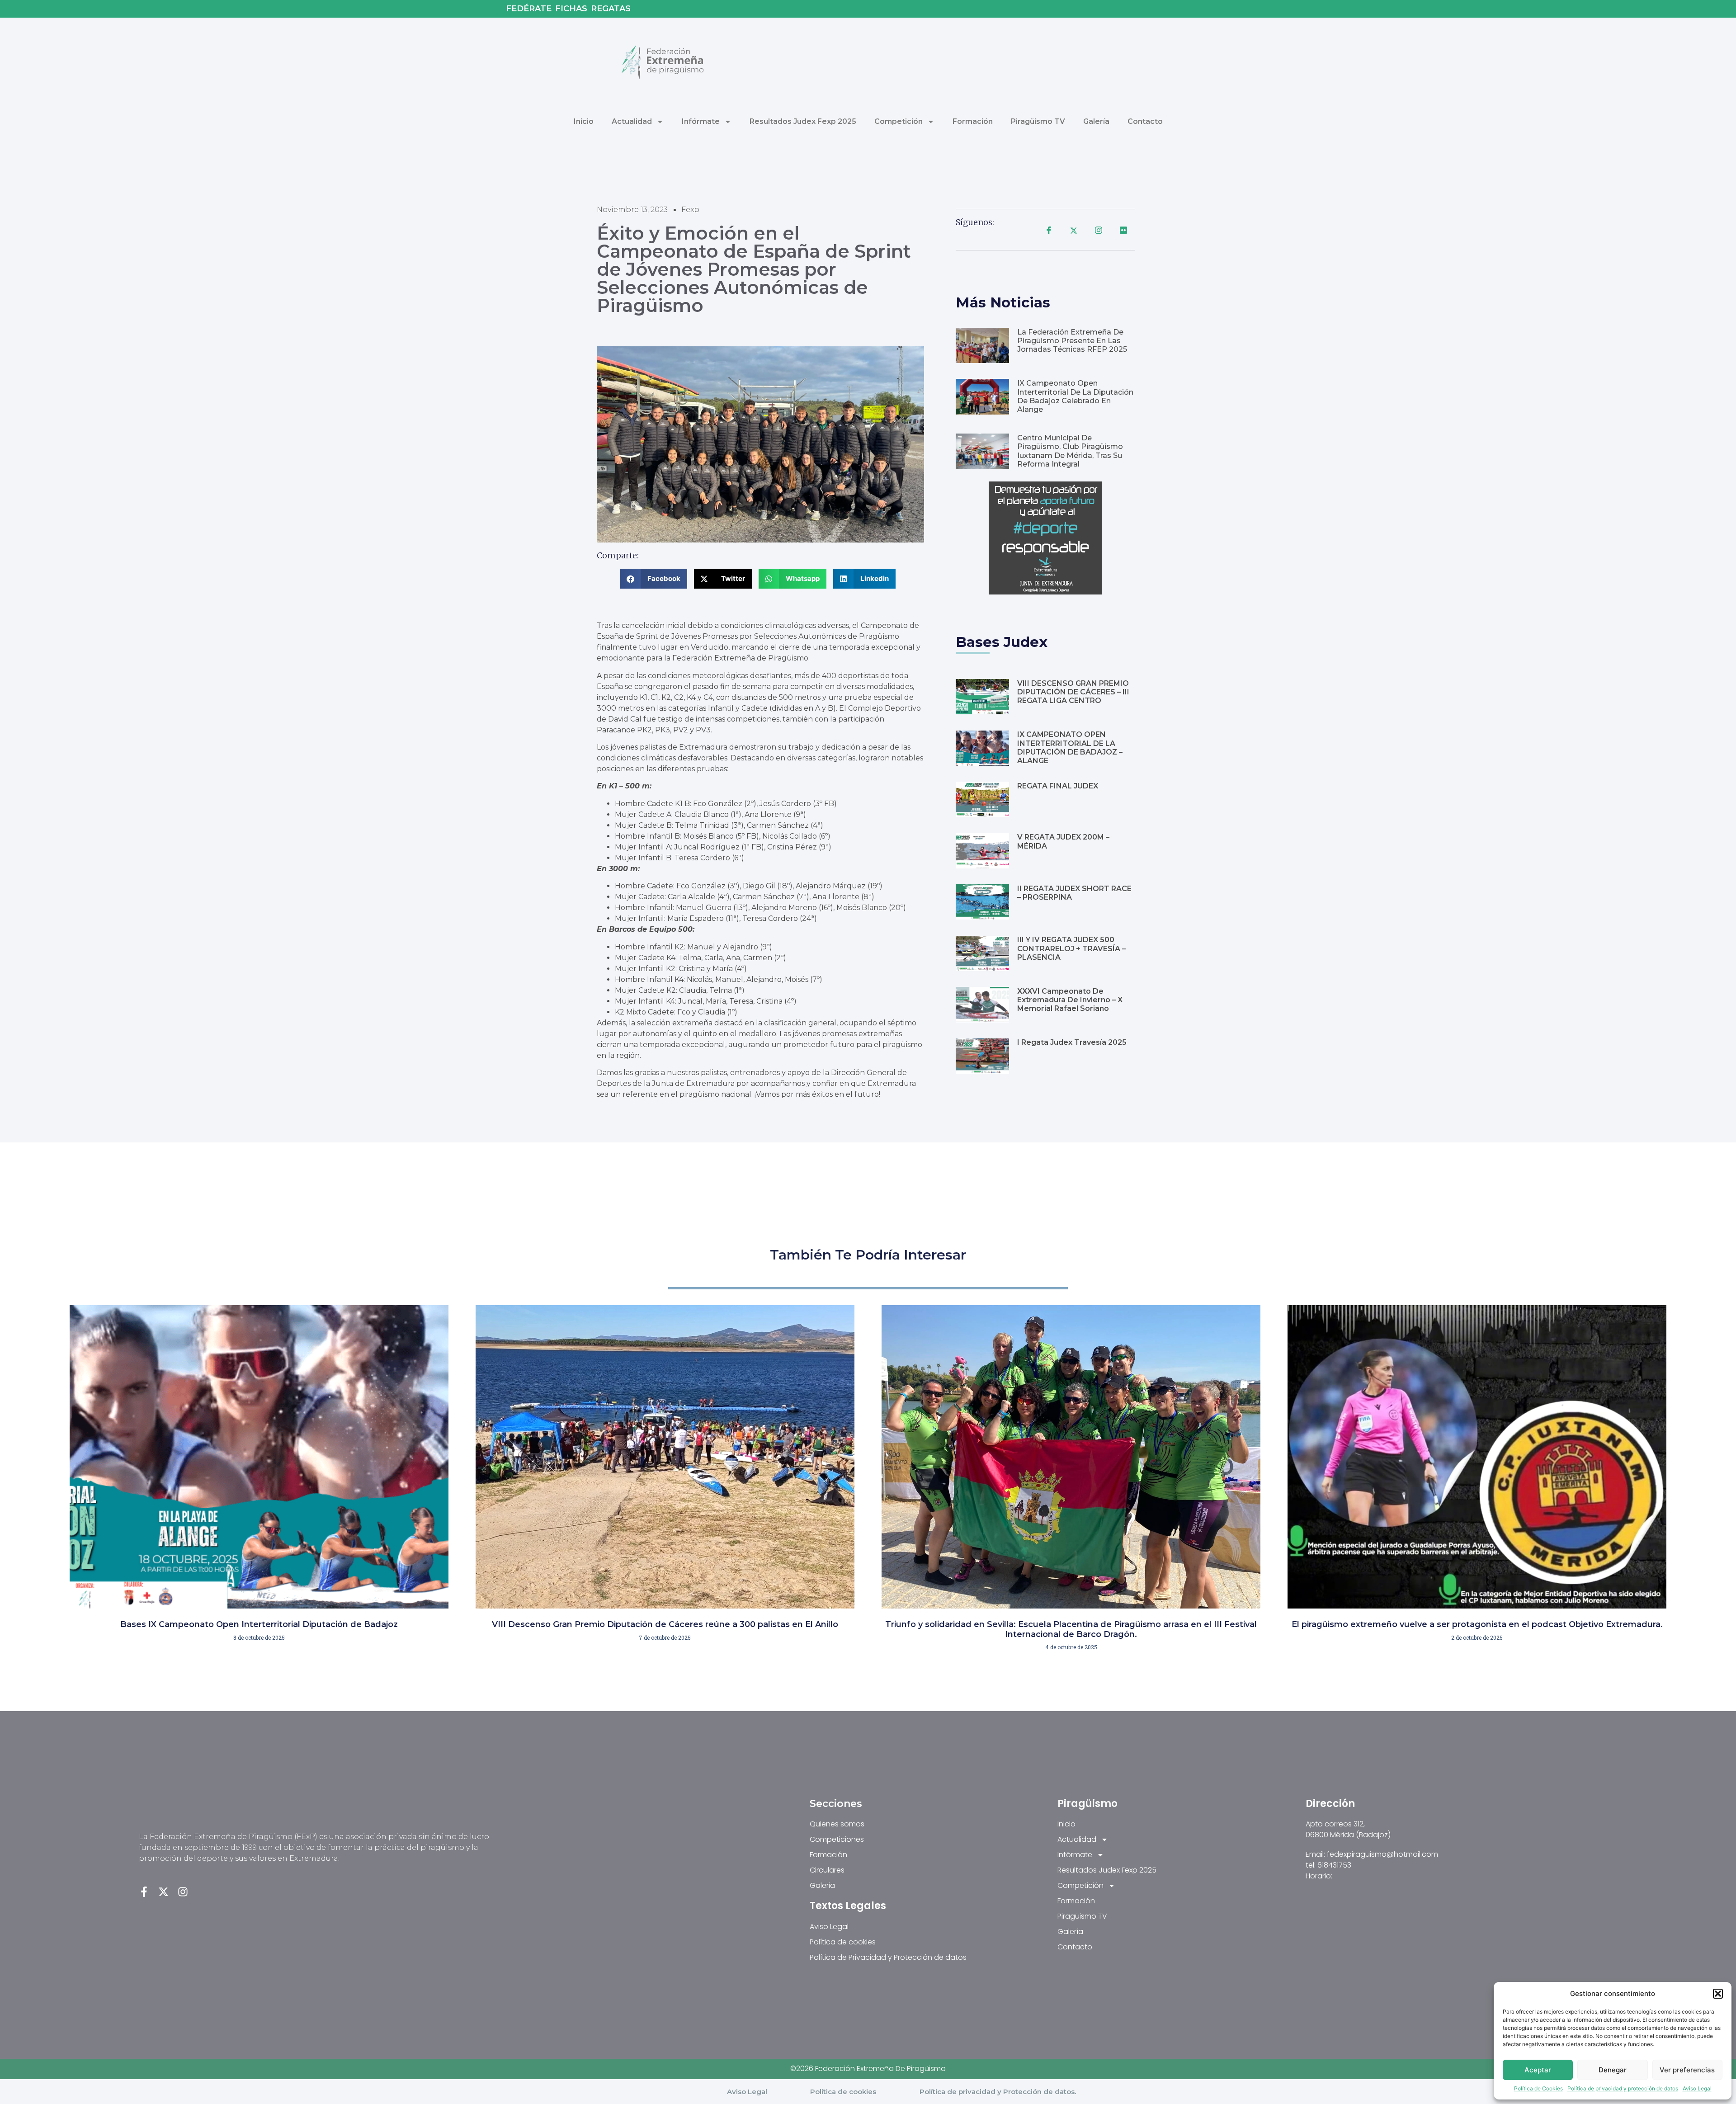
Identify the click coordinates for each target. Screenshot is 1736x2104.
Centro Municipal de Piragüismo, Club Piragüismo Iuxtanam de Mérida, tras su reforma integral (1070, 451)
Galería (1096, 121)
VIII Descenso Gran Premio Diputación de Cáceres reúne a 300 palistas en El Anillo (665, 1624)
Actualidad (632, 121)
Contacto (1145, 121)
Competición (899, 121)
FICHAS (571, 9)
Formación (973, 121)
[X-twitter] (163, 1892)
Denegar (1613, 2070)
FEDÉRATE (529, 9)
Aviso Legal (1697, 2088)
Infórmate (701, 121)
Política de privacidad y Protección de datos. (998, 2092)
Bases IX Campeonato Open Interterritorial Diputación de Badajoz (259, 1624)
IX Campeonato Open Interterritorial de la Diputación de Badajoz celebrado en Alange (1075, 396)
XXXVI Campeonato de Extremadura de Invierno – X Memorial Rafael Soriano (1070, 1000)
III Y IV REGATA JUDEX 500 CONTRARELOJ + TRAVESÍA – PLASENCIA (1071, 948)
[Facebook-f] (144, 1892)
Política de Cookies (1538, 2088)
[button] (1718, 1994)
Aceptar (1538, 2070)
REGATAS (611, 9)
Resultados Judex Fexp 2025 (803, 121)
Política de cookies (843, 2092)
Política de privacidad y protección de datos (1623, 2088)
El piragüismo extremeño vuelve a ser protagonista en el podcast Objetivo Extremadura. (1477, 1624)
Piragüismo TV (1038, 121)
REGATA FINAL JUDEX (1058, 786)
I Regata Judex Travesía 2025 (1072, 1042)
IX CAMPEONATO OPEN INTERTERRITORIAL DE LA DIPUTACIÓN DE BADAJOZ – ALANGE (1070, 748)
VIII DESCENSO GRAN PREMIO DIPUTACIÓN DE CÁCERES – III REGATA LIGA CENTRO (1073, 692)
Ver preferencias (1687, 2070)
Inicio (584, 121)
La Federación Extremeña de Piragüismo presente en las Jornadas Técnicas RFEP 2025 (1072, 341)
